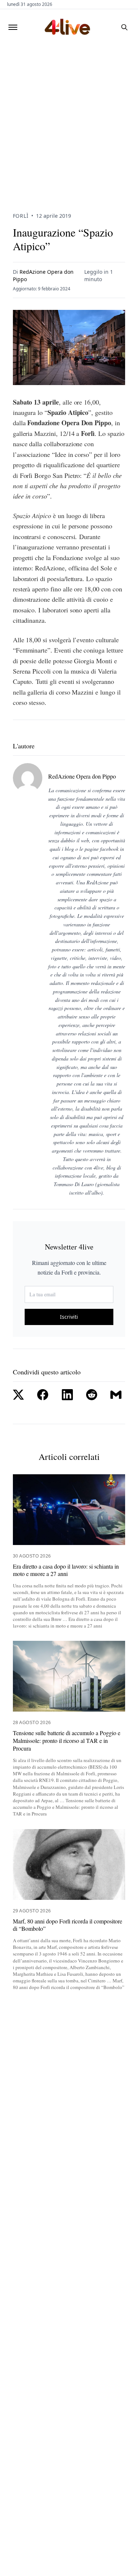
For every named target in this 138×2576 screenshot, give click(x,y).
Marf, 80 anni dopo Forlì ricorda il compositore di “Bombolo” (68, 1925)
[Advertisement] (69, 118)
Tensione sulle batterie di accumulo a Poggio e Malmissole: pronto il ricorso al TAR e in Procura (67, 1741)
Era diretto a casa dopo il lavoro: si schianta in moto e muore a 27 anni (66, 1570)
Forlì (21, 216)
